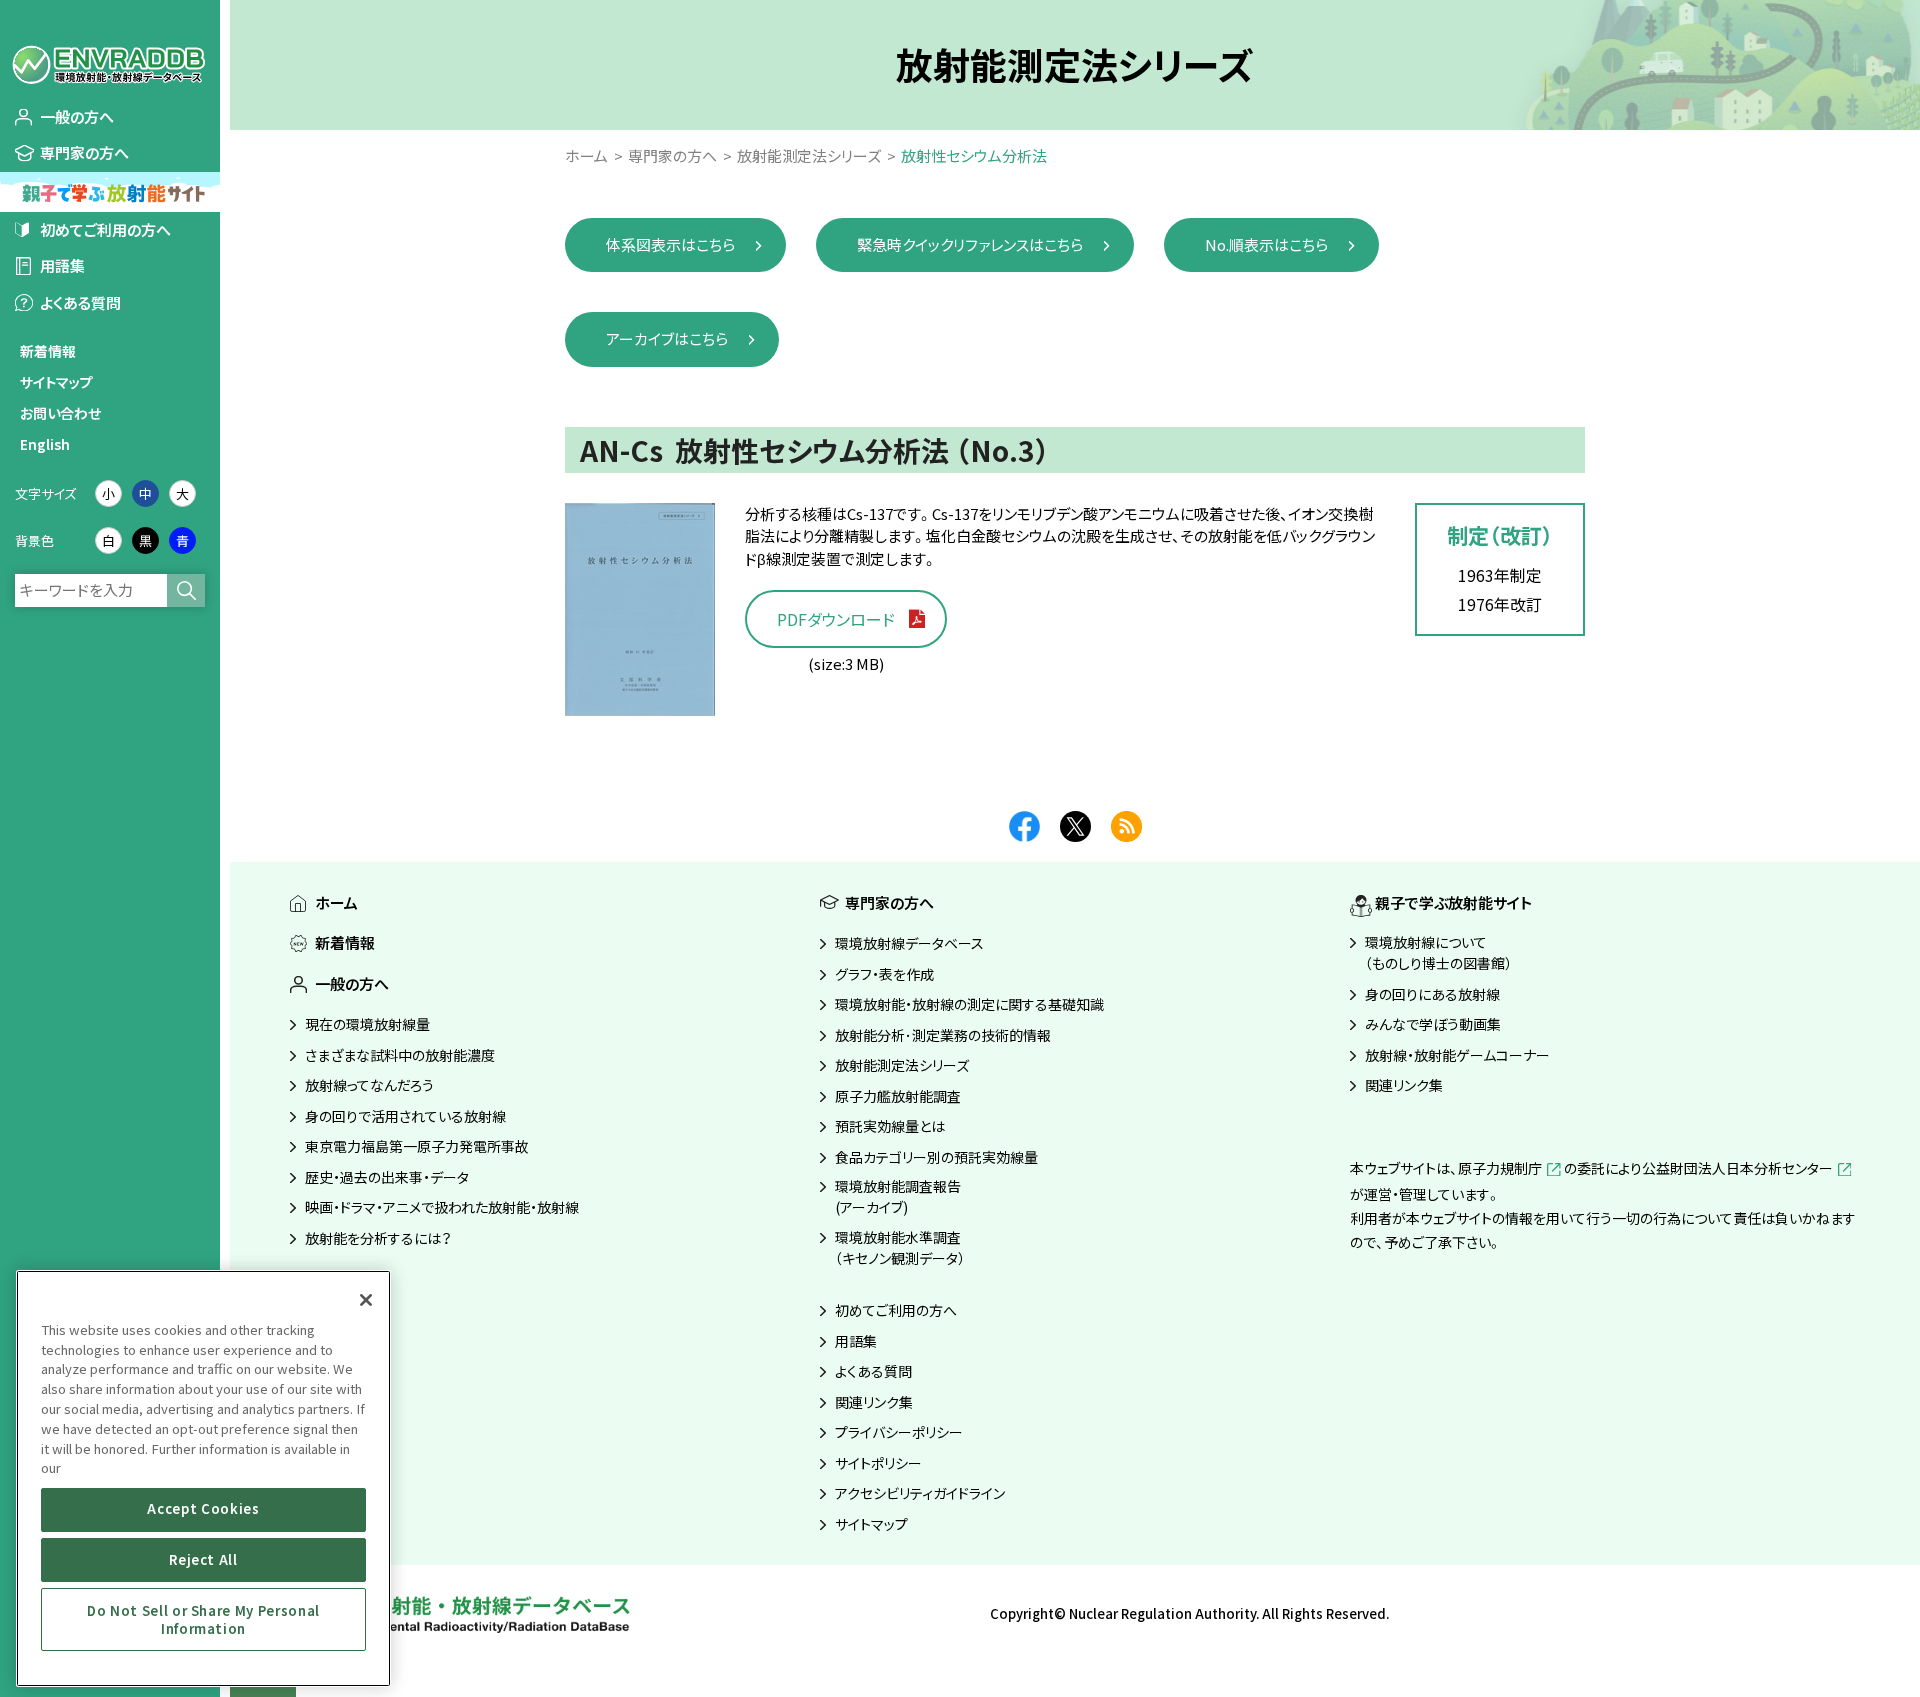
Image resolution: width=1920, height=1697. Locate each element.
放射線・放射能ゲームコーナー (1457, 1055)
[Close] (366, 1300)
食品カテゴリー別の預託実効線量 (936, 1157)
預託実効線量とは (890, 1126)
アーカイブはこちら (667, 338)
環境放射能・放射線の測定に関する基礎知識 (969, 1004)
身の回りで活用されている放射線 (405, 1116)
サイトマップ (56, 382)
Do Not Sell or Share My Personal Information (203, 1618)
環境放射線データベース (909, 943)
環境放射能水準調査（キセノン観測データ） (900, 1247)
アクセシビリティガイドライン (920, 1493)
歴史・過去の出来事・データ (387, 1177)
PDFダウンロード (836, 619)
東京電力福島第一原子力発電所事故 (417, 1146)
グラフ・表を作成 (884, 974)
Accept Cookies (203, 1509)
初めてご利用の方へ (105, 229)
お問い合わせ (60, 413)
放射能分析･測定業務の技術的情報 (943, 1035)
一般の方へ (77, 116)
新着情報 (48, 351)
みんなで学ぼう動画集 (1433, 1024)
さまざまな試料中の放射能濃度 (400, 1055)
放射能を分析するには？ (378, 1238)
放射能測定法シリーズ (902, 1065)
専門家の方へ (84, 152)
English (45, 444)
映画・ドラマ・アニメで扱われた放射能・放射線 (442, 1207)
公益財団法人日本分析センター (1737, 1168)
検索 (186, 590)
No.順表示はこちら (1266, 244)
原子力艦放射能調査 (898, 1096)
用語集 (62, 265)
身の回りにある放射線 (1432, 994)
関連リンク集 (874, 1402)
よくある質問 (80, 302)
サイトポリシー (878, 1463)
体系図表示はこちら (670, 244)
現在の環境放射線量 (367, 1024)
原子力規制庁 (1500, 1168)
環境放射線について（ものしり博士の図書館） (1438, 952)
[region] (203, 1478)
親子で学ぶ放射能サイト (1453, 902)
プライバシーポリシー (899, 1432)
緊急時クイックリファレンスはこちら (970, 244)
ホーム (336, 902)
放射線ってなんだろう (369, 1085)
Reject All (203, 1559)
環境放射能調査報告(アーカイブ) (898, 1196)
